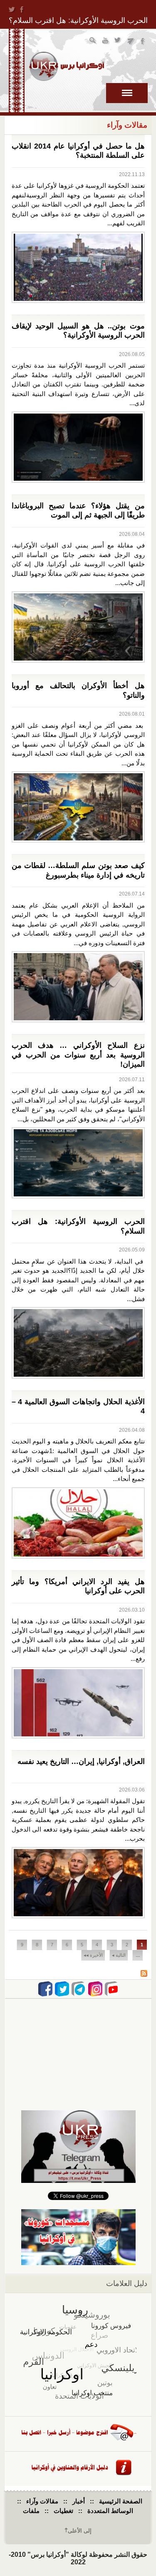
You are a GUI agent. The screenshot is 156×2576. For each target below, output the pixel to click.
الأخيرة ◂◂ (93, 1955)
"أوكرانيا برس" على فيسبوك (143, 42)
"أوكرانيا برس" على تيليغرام (131, 42)
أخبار (79, 2501)
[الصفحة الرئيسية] (67, 66)
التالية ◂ (119, 1955)
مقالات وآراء (42, 2501)
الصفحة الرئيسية (121, 2501)
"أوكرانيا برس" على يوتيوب (106, 42)
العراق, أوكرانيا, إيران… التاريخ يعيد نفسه (81, 1761)
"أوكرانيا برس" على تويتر (118, 42)
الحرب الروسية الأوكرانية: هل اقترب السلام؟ (78, 20)
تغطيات (63, 2511)
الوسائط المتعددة (110, 2511)
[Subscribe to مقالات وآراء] (144, 1974)
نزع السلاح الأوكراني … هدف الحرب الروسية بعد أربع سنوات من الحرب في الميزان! (78, 1055)
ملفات (31, 2511)
